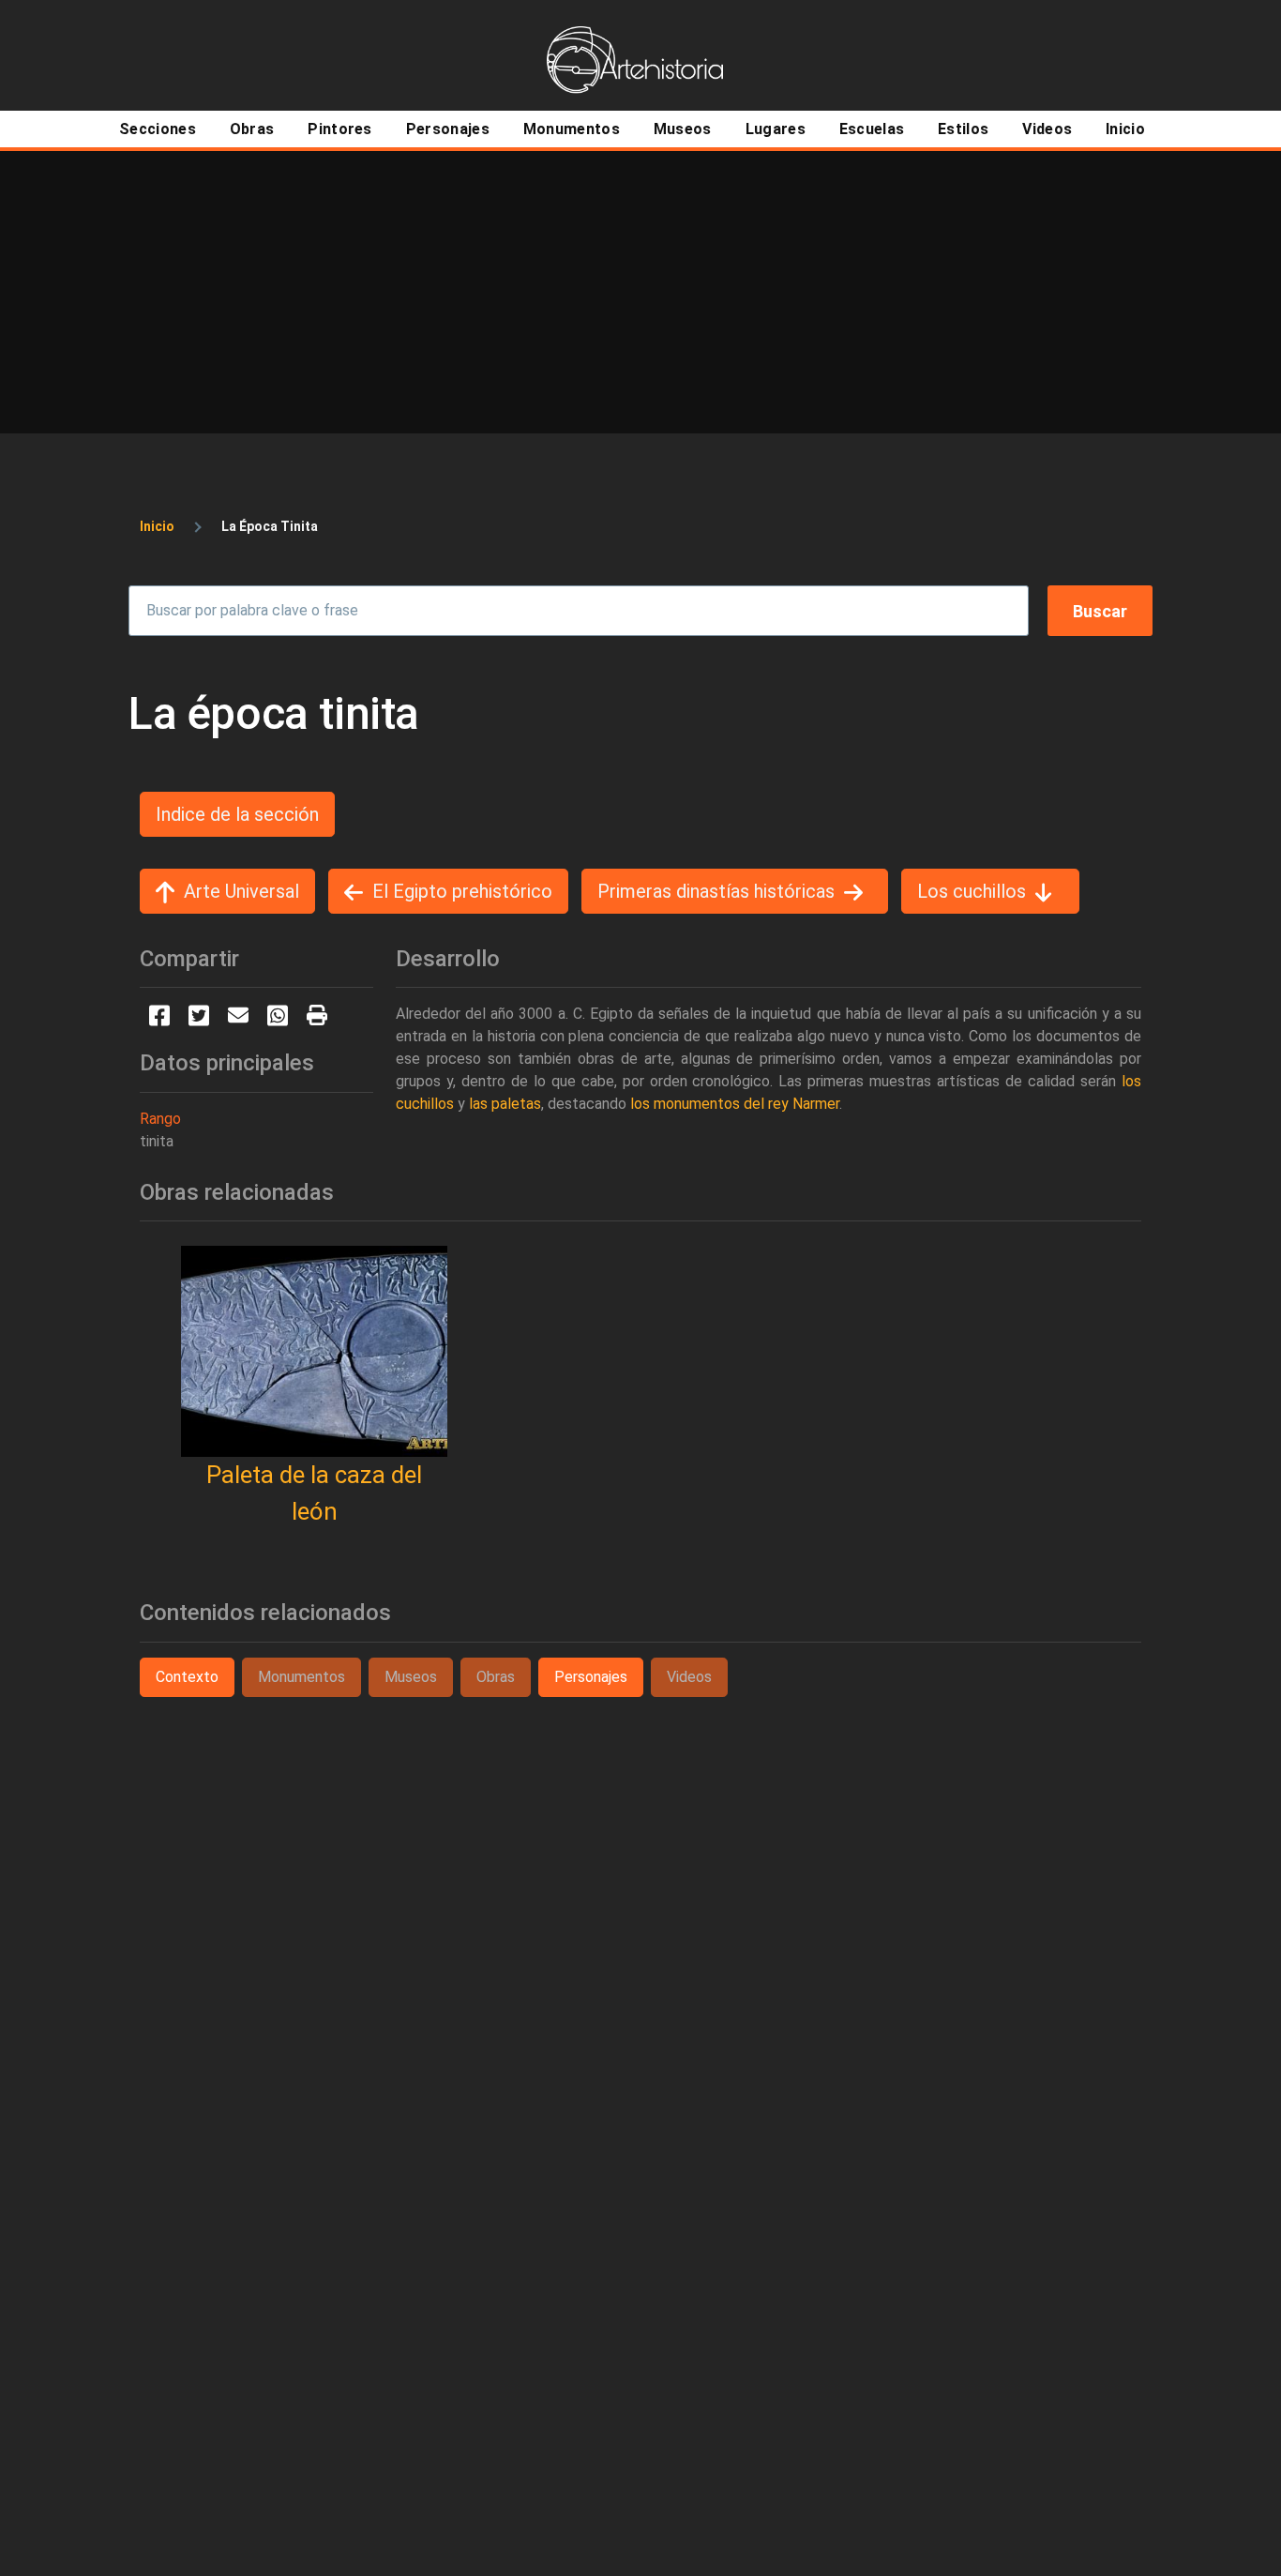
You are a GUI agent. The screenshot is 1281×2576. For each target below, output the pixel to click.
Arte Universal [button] (241, 891)
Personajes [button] (591, 1677)
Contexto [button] (187, 1677)
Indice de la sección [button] (237, 814)
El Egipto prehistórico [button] (462, 891)
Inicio (157, 526)
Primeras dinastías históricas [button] (716, 891)
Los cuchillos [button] (972, 891)
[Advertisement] (640, 292)
